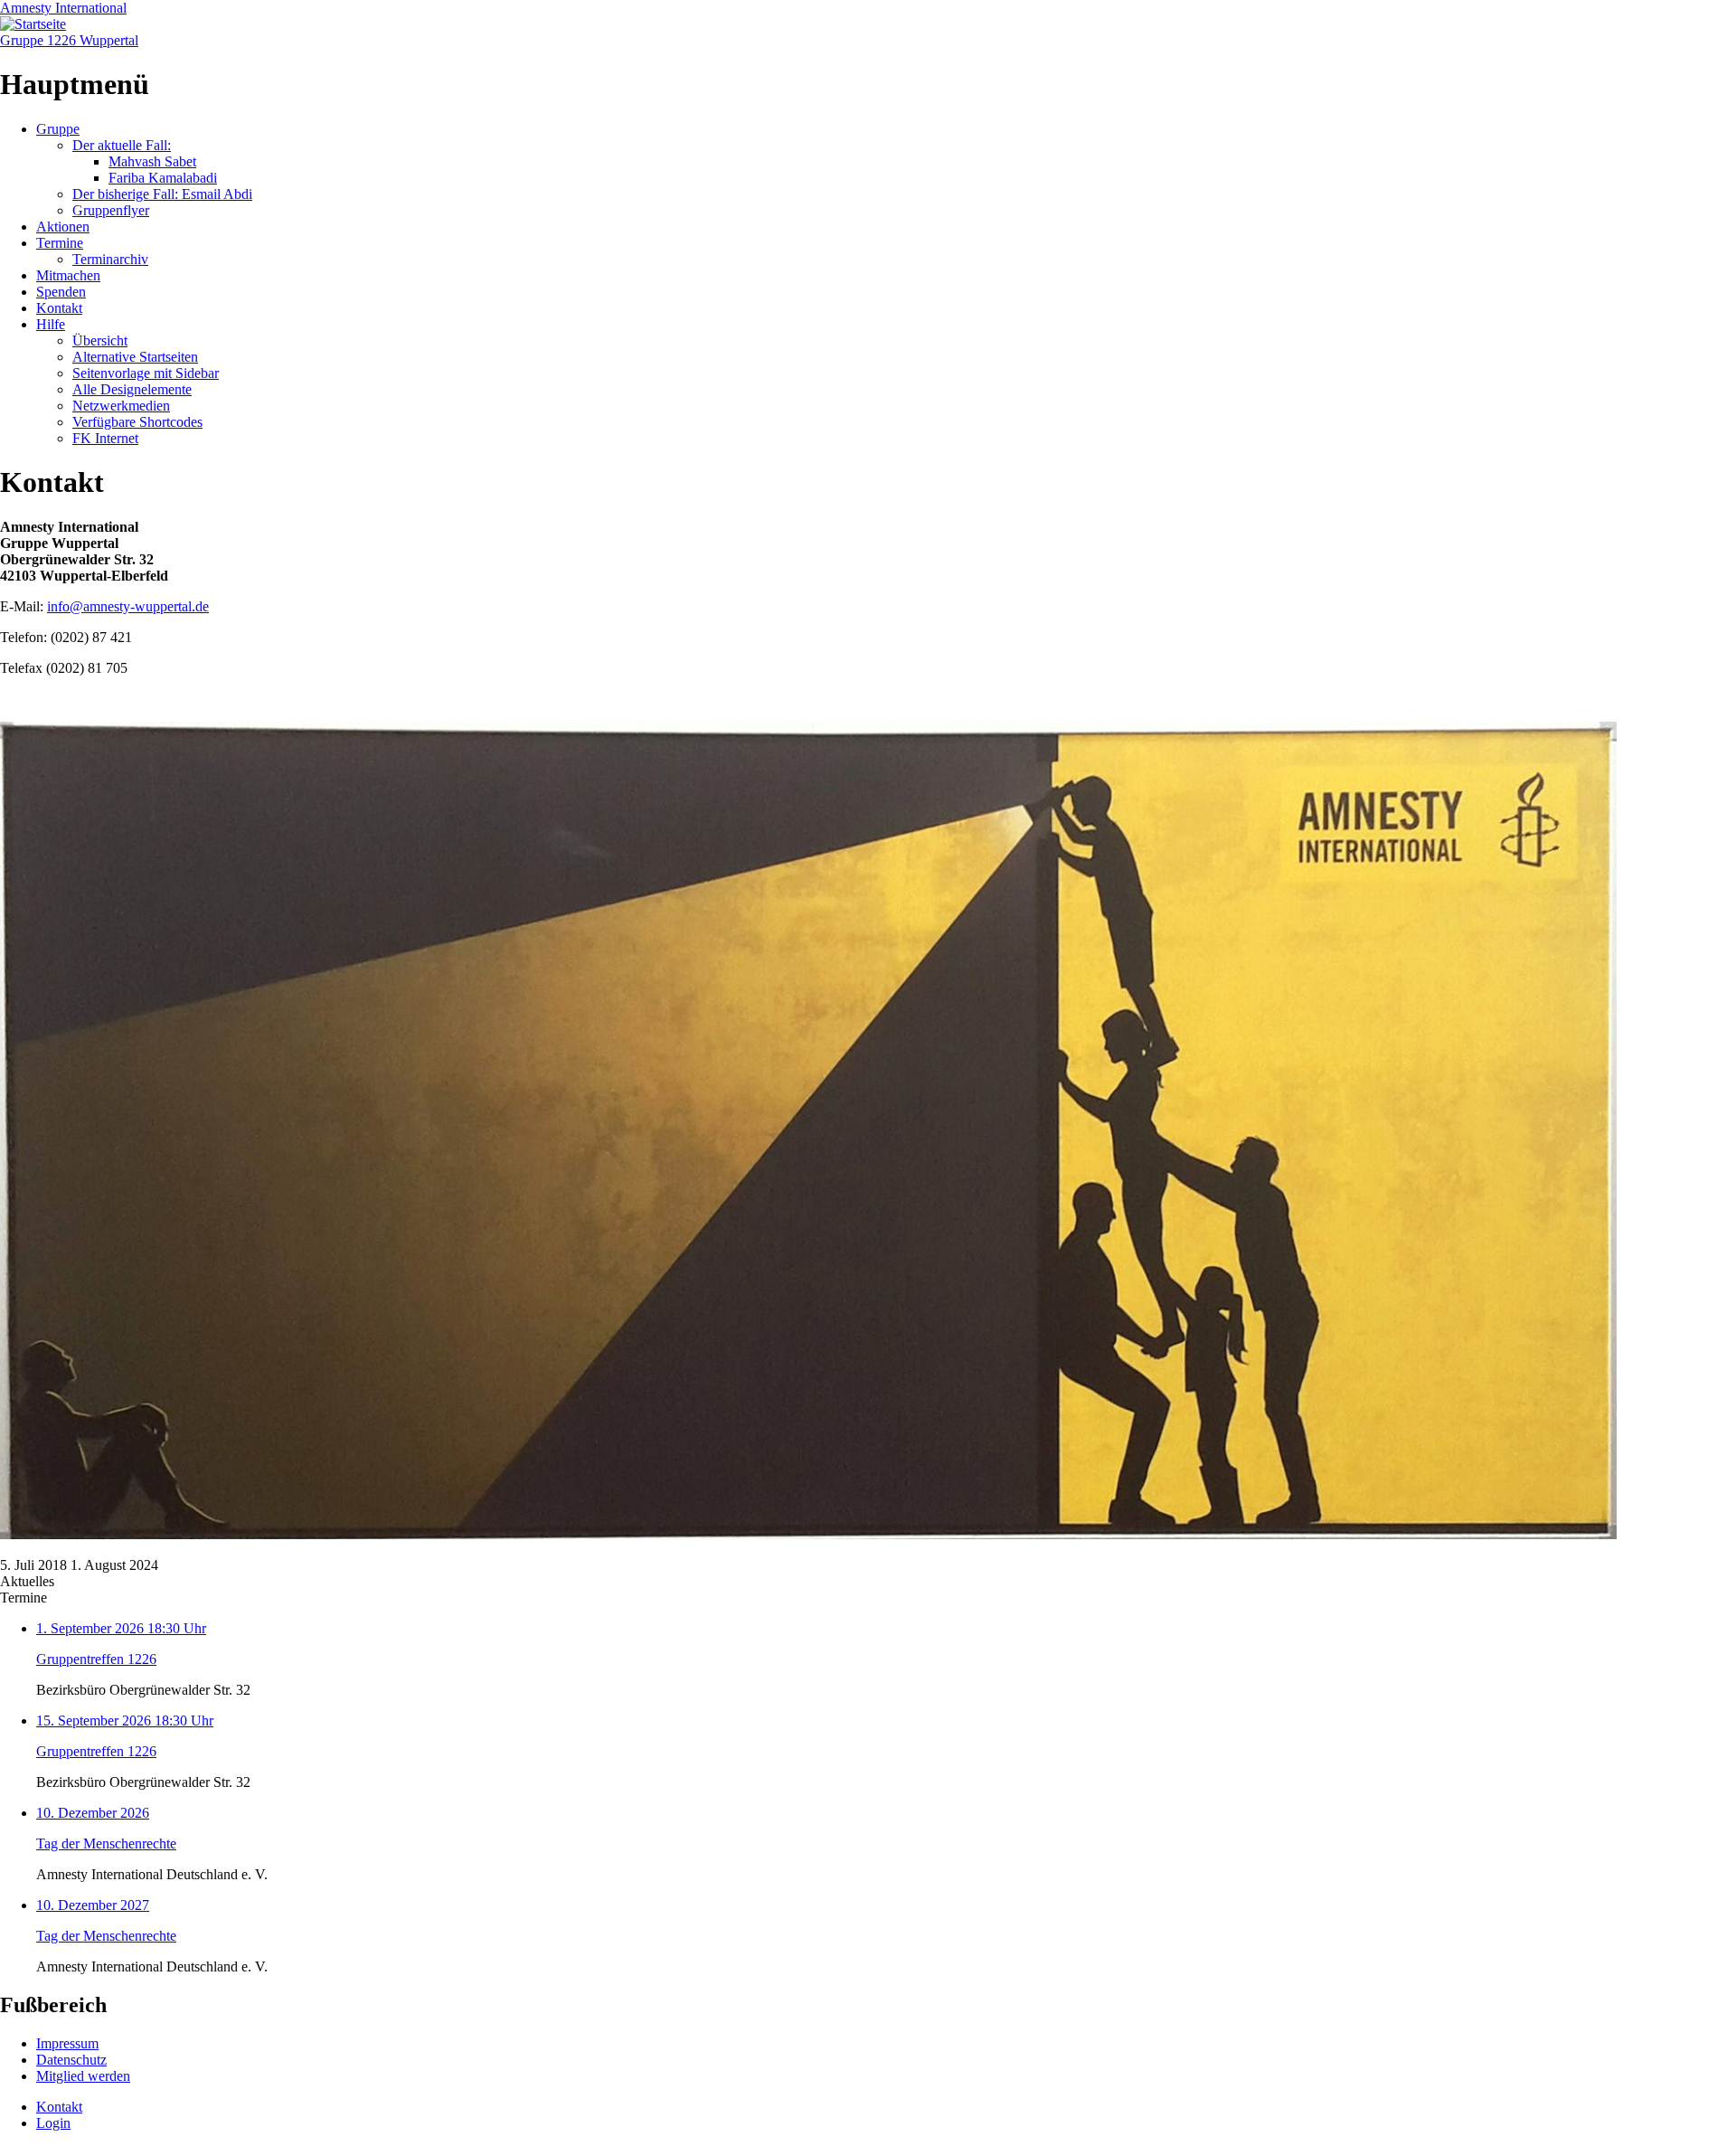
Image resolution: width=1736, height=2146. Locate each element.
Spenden (61, 292)
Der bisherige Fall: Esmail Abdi (162, 194)
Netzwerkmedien (121, 406)
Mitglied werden (83, 2076)
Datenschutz (71, 2060)
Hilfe (51, 324)
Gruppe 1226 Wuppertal (69, 40)
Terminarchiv (110, 259)
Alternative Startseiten (135, 357)
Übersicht (100, 340)
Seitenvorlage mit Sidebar (146, 373)
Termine (60, 243)
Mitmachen (68, 275)
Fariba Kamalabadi (163, 178)
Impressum (67, 2043)
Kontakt (59, 308)
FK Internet (105, 438)
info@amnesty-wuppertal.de (128, 606)
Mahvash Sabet (152, 161)
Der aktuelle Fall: (122, 145)
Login (53, 2123)
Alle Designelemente (132, 389)
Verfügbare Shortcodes (137, 422)
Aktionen (63, 227)
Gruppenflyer (111, 210)
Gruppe (58, 129)
